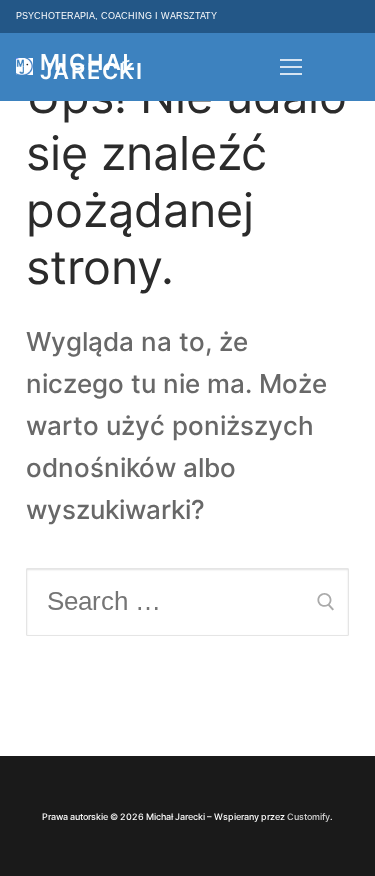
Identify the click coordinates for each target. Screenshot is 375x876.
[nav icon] (291, 67)
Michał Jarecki (92, 67)
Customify (308, 816)
